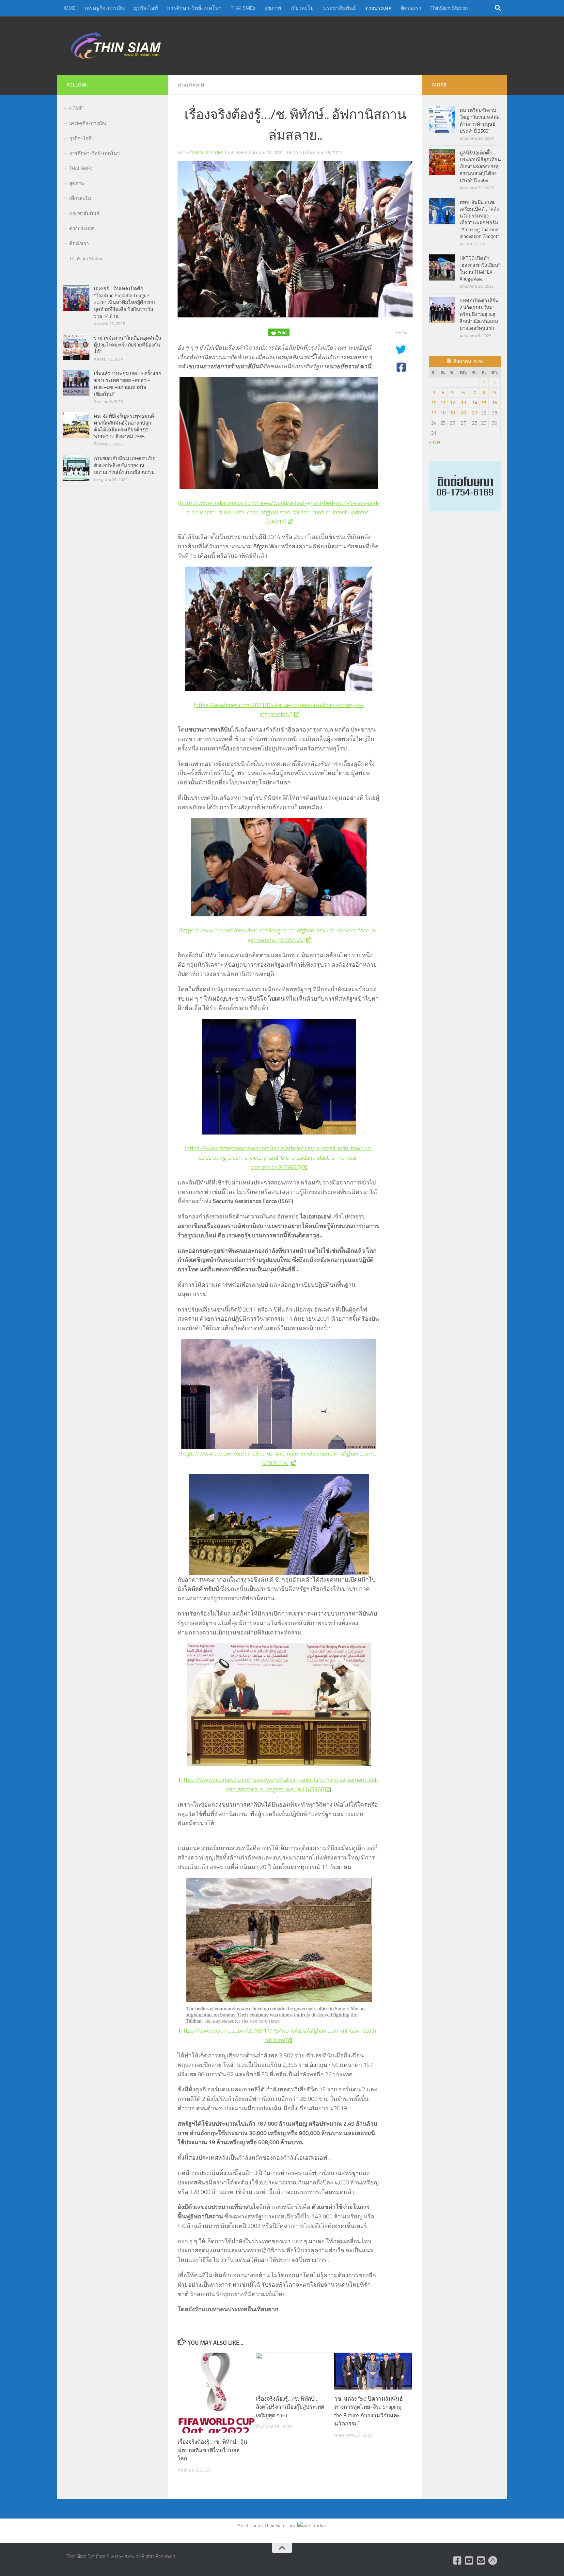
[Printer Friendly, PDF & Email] (279, 333)
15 (484, 403)
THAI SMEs (243, 8)
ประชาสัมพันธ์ (340, 8)
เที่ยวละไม (302, 8)
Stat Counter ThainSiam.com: (268, 2526)
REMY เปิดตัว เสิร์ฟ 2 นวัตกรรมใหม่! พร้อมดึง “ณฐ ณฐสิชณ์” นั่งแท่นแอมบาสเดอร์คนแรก (479, 314)
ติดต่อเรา (411, 8)
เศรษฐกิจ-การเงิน (105, 8)
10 (434, 403)
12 (452, 403)
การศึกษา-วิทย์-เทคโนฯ (194, 8)
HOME (69, 8)
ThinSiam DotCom (203, 153)
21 (475, 413)
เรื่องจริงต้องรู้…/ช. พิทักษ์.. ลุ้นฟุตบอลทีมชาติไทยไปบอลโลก (212, 2450)
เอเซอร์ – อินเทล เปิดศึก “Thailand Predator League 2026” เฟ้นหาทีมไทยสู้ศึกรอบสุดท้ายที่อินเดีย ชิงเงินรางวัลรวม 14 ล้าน (125, 302)
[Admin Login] (493, 2561)
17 (434, 413)
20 (463, 413)
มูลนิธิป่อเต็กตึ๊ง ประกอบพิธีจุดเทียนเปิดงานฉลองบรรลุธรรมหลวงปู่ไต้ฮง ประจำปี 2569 (480, 167)
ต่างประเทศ (378, 8)
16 (494, 403)
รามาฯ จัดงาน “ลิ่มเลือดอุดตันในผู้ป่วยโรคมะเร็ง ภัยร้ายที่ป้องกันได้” (128, 345)
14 (475, 403)
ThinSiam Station (449, 8)
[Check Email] (481, 2561)
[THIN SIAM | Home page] (116, 46)
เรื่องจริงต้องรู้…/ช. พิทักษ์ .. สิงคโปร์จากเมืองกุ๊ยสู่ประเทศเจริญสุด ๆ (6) (290, 2407)
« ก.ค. (435, 442)
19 (452, 413)
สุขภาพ (273, 8)
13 (463, 403)
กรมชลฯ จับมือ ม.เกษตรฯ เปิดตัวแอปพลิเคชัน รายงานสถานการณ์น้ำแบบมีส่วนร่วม (125, 465)
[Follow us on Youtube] (469, 2561)
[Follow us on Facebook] (458, 2561)
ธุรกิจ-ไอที (146, 8)
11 (443, 403)
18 (443, 413)
